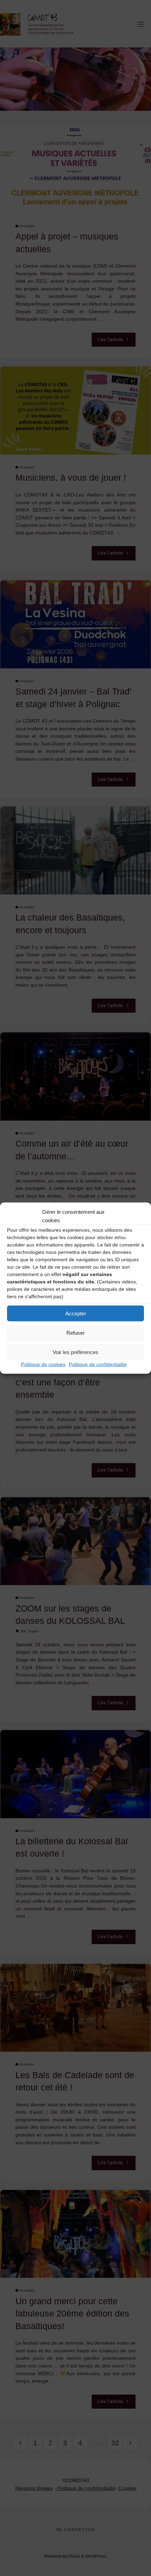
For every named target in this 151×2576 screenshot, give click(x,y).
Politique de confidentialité (98, 1364)
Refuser (75, 1332)
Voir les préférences (75, 1352)
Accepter (76, 1313)
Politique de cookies (43, 1364)
